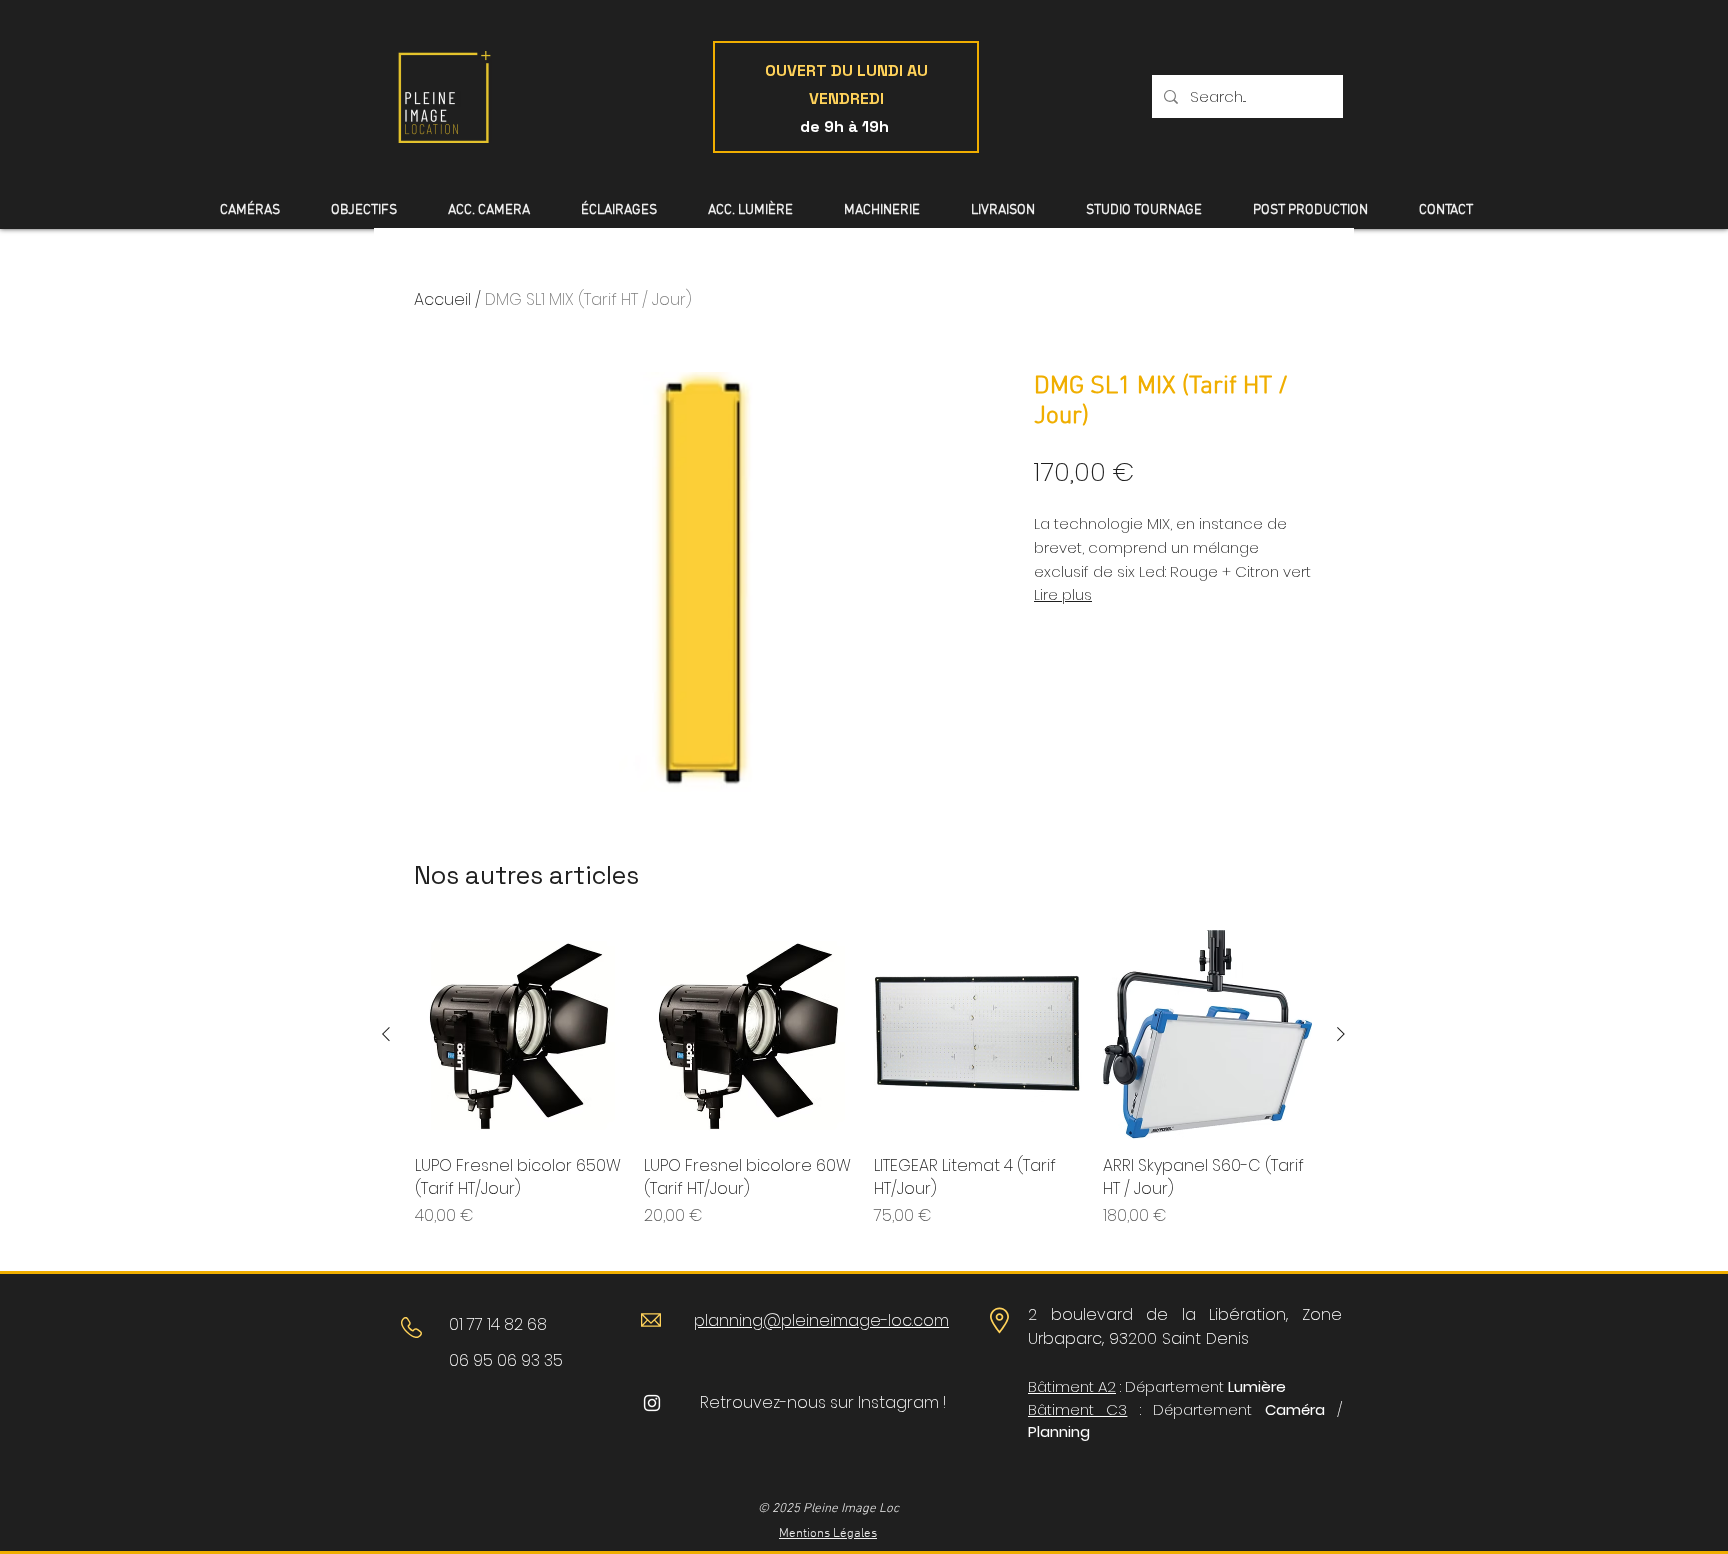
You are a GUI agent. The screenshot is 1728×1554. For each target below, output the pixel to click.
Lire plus (1063, 595)
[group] (863, 1090)
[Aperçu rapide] (519, 1034)
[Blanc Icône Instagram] (652, 1403)
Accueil (442, 299)
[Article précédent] (386, 1034)
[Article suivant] (1341, 1034)
